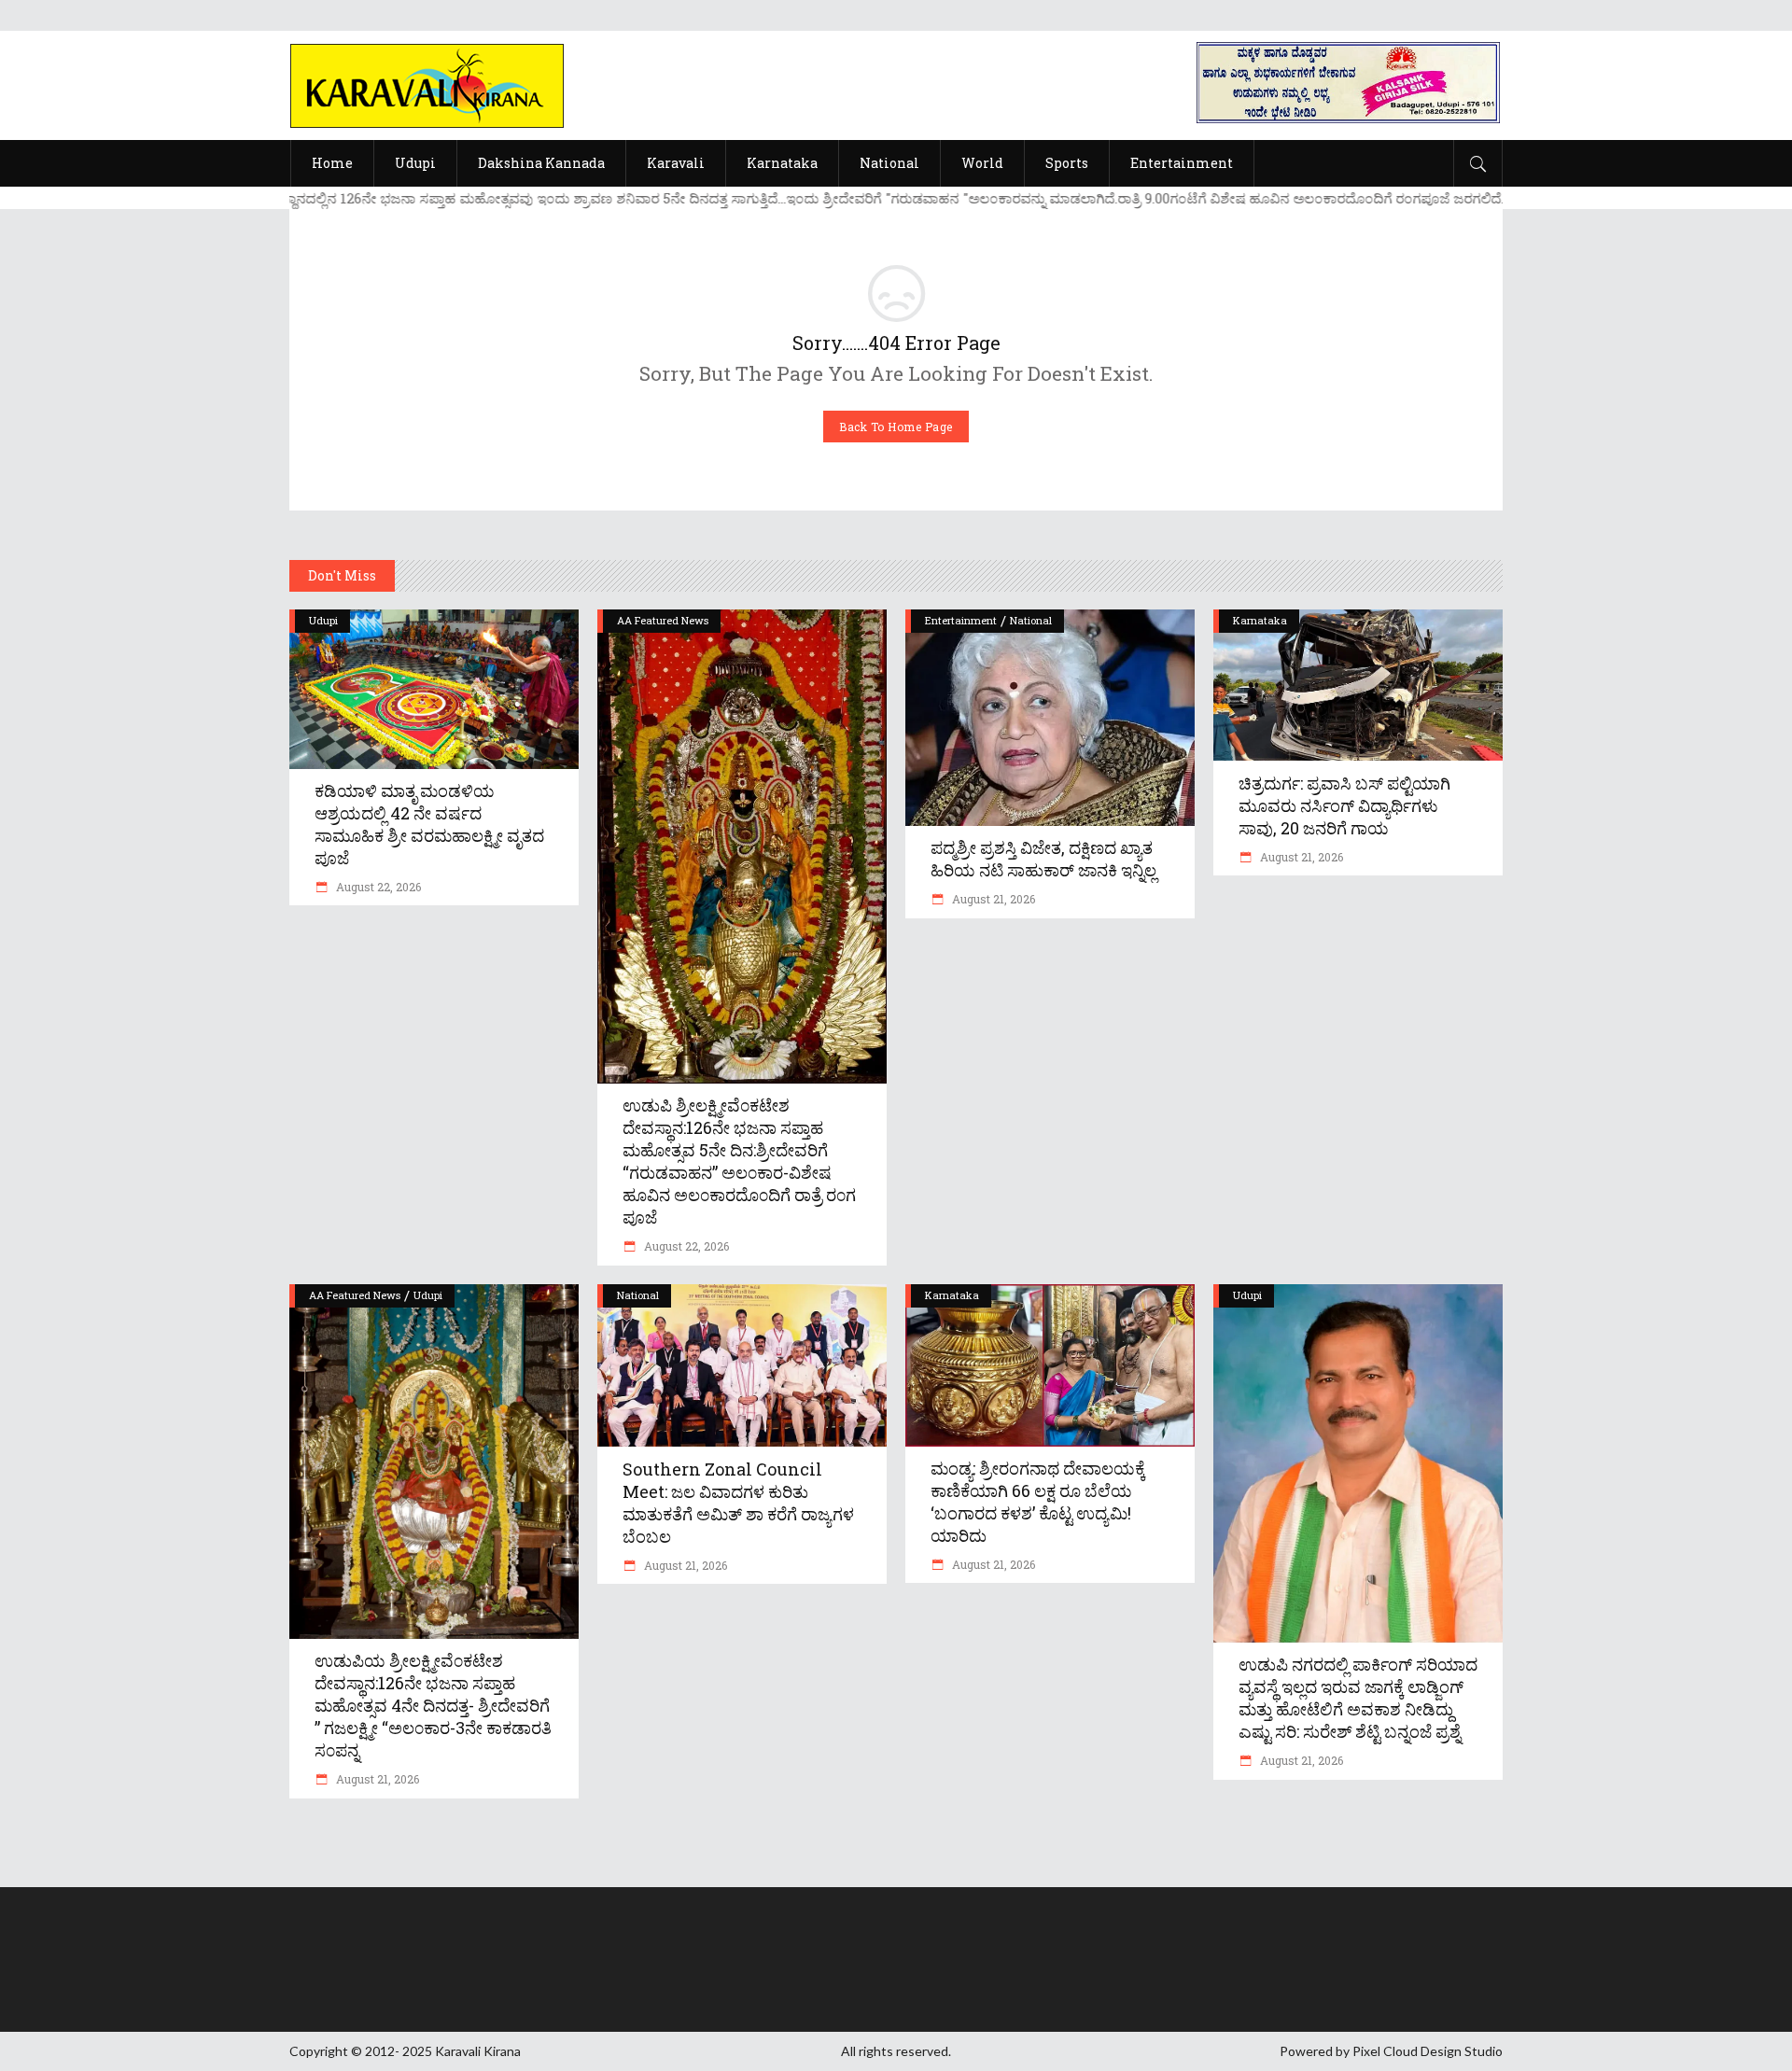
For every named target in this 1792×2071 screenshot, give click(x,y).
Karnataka (1260, 620)
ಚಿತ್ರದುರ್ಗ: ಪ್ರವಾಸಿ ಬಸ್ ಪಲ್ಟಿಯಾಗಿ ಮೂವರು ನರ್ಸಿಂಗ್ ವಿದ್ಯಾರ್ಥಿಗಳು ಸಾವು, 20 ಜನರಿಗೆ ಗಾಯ (1344, 805)
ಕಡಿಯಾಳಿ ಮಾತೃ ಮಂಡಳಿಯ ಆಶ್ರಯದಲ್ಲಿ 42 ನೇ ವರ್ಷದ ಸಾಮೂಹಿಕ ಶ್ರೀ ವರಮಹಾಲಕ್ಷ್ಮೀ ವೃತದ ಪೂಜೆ (429, 824)
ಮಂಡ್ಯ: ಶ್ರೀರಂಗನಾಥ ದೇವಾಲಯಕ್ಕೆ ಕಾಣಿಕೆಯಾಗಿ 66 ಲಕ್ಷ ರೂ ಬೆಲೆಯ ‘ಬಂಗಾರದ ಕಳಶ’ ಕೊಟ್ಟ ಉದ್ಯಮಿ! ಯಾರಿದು (1038, 1502)
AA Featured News (663, 620)
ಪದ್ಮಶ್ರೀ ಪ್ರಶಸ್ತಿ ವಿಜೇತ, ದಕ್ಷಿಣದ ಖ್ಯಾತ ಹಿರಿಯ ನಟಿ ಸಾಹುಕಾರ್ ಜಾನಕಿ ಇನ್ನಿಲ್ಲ (1043, 859)
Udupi (323, 620)
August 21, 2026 (992, 899)
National (1031, 620)
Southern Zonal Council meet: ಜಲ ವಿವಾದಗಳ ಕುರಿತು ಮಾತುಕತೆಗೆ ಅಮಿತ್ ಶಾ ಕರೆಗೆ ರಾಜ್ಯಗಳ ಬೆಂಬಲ (738, 1503)
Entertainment (961, 620)
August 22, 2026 (377, 887)
